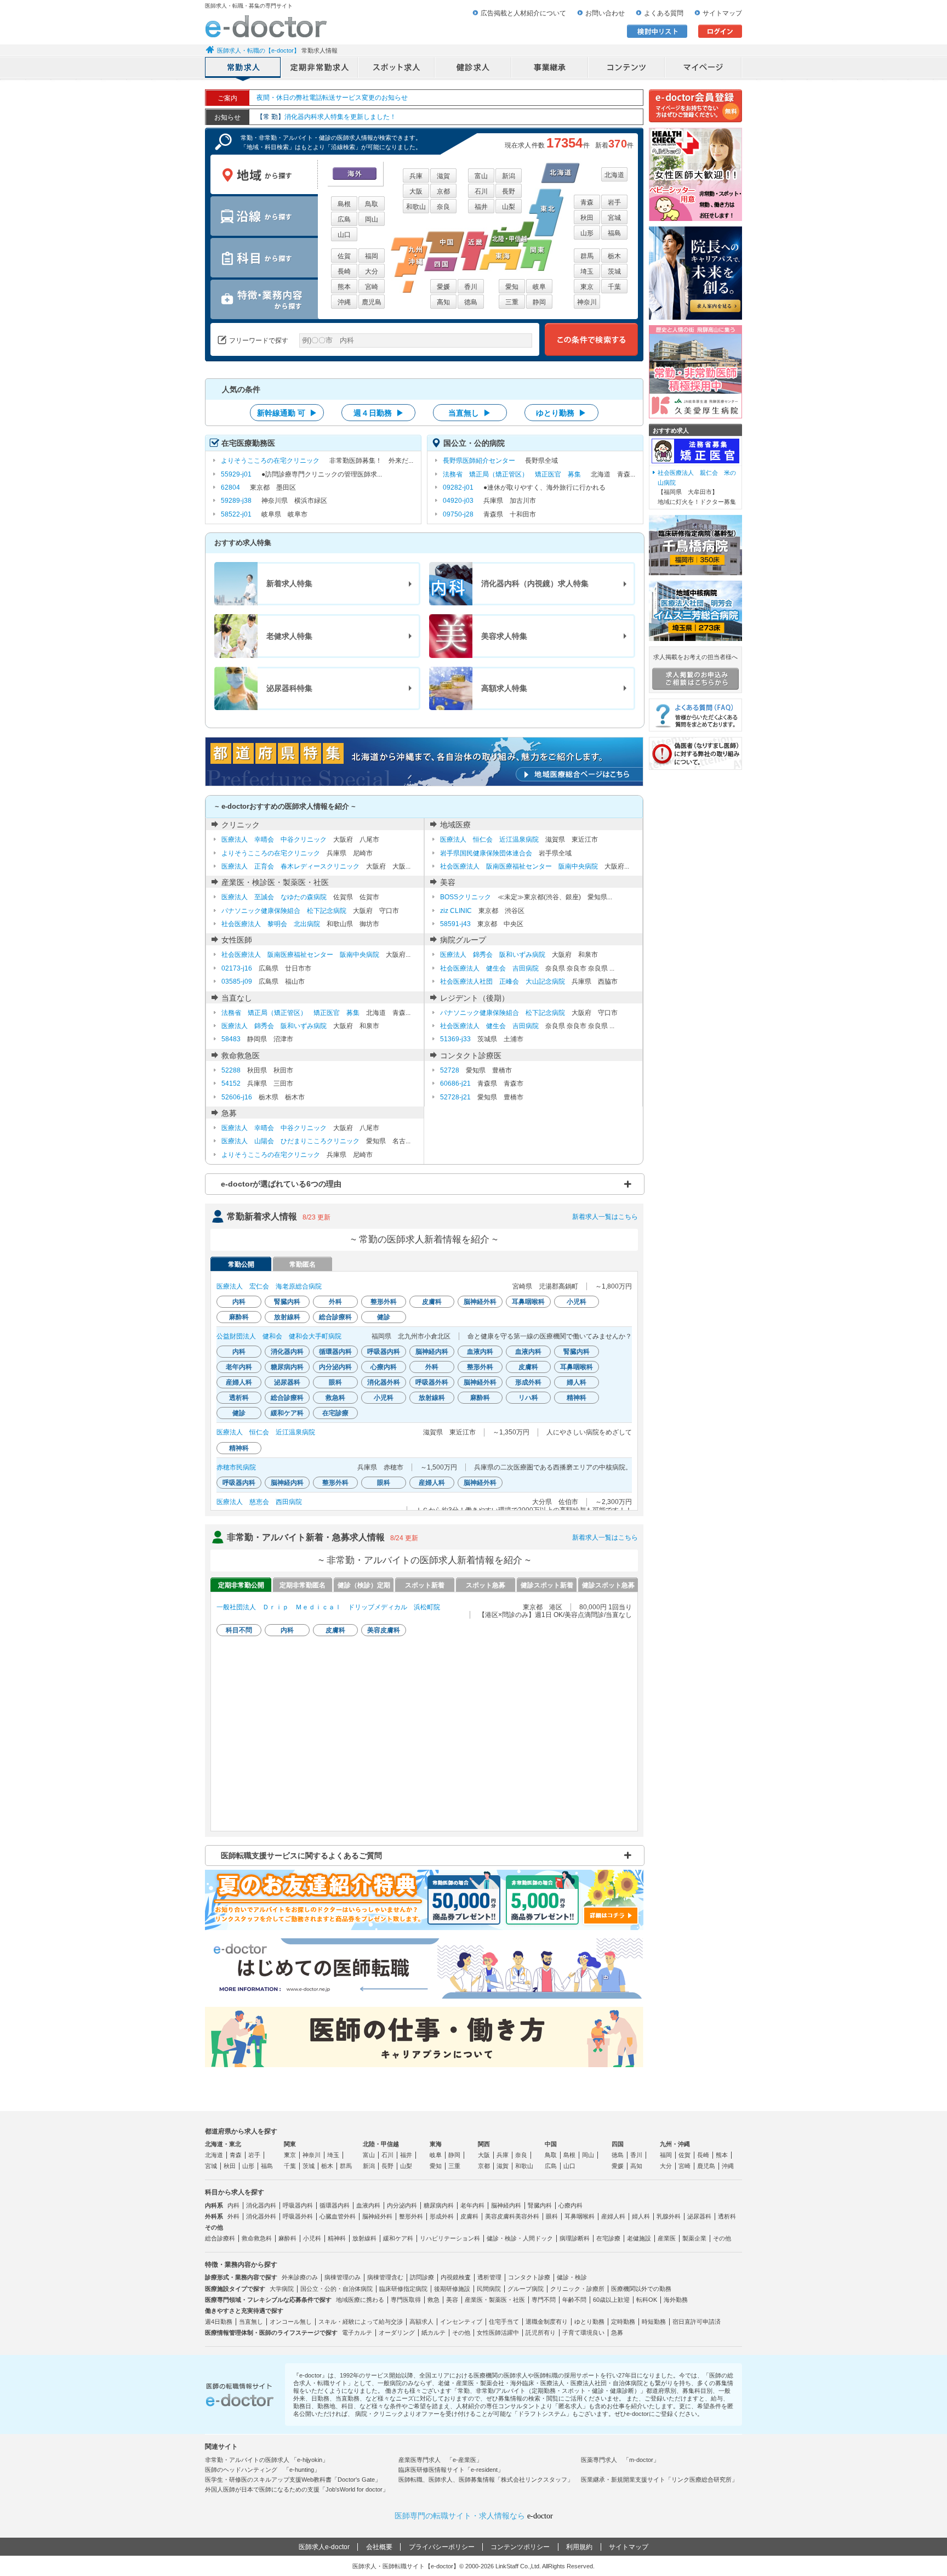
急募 (617, 2333)
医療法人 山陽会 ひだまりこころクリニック (290, 1141)
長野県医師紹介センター (479, 461)
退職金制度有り (547, 2322)
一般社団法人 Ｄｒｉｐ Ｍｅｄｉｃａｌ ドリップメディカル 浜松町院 (328, 1607)
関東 (290, 2144)
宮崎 (372, 287)
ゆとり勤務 (589, 2322)
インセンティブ (461, 2322)
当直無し (251, 2322)
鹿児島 (372, 302)
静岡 (539, 302)
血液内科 (368, 2205)
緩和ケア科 (398, 2238)
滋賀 (443, 176)
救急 (433, 2300)
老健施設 (639, 2238)
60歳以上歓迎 (611, 2300)
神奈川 (587, 302)
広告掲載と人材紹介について (523, 13)
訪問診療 (422, 2277)
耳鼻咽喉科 (580, 2216)
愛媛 (443, 287)
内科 (233, 2205)
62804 (230, 487)
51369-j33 (455, 1039)
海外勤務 (676, 2300)
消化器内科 (261, 2205)
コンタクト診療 (529, 2277)
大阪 (416, 191)
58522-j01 (236, 514)
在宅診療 (608, 2238)
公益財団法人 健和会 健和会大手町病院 (279, 1336)
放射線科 (364, 2238)
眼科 (552, 2216)
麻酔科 (287, 2238)
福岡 (372, 256)
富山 (481, 176)
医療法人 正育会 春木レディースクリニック (290, 866)
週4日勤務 (219, 2322)
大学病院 (282, 2289)
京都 (443, 191)
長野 (509, 191)
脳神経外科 (377, 2216)
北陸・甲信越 (381, 2144)
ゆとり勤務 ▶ (561, 413)
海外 (355, 174)
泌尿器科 (699, 2216)
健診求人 (473, 69)
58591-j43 (455, 924)
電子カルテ (357, 2333)
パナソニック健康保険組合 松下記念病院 (284, 911)
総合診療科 (220, 2238)
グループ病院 (526, 2289)
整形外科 (411, 2216)
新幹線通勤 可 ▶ (287, 413)
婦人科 (641, 2216)
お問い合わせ (605, 13)
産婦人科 (613, 2216)
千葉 (614, 287)
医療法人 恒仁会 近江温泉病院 (489, 839)
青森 (587, 202)
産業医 (667, 2238)
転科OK (647, 2300)
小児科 (312, 2238)
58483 (231, 1039)
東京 (587, 287)
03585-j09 (237, 981)
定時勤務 (623, 2322)
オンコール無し (291, 2322)
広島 (344, 219)
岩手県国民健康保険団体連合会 (486, 853)
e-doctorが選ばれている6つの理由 (281, 1184)
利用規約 (579, 2547)
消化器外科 (261, 2216)
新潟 (509, 176)
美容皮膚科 (500, 2216)
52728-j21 (455, 1097)
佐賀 (344, 256)
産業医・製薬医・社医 (495, 2300)
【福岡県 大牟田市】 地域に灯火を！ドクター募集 (697, 487)
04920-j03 (458, 501)
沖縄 (344, 302)
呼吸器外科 (298, 2216)
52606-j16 (237, 1097)
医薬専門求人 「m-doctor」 (620, 2460)
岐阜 (539, 287)
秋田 (587, 218)
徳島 (471, 302)
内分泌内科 (402, 2205)
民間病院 (489, 2289)
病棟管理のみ (343, 2277)
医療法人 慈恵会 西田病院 (259, 1502)
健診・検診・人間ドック (520, 2238)
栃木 (614, 256)
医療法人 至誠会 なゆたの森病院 (274, 897)
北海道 (614, 175)
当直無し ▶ (470, 413)
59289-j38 (236, 501)
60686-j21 (455, 1083)
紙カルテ (433, 2333)
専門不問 (544, 2300)
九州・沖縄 (675, 2144)
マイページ (704, 69)
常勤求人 (243, 69)
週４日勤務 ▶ (379, 413)
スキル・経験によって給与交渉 (361, 2322)
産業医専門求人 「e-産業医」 (440, 2460)
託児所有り (541, 2333)
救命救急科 (257, 2238)
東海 (436, 2144)
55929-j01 (236, 474)
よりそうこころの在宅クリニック (270, 461)
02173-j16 (237, 968)
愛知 (512, 287)
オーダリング (397, 2333)
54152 (231, 1083)
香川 (471, 287)
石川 (481, 191)
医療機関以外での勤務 (641, 2289)
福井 (481, 207)
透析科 (727, 2216)
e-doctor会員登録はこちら (695, 106)
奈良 (443, 207)
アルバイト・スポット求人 (397, 69)
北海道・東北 (223, 2144)
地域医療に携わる (360, 2300)
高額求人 (421, 2322)
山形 (587, 233)
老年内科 (472, 2205)
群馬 (587, 256)
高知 (443, 302)
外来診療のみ (300, 2277)
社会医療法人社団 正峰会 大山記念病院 (503, 981)
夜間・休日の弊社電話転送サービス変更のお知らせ (332, 98)
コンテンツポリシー (520, 2547)
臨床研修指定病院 (403, 2289)
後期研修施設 (452, 2289)
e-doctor (266, 26)
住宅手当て (504, 2322)
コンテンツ (627, 69)
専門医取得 (406, 2300)
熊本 (344, 287)
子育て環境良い (583, 2333)
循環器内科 (335, 2205)
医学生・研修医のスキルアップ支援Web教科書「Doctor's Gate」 (293, 2479)
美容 (452, 2300)
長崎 (344, 271)
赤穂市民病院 (236, 1467)
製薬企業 (694, 2238)
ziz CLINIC (456, 911)
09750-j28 (458, 514)
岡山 (372, 219)
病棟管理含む (385, 2277)
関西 (484, 2144)
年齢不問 (574, 2300)
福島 (614, 233)
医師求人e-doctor (324, 2547)
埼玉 (587, 271)
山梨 (509, 207)
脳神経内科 (506, 2205)
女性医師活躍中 (498, 2333)
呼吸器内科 (298, 2205)
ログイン (720, 31)
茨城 (614, 271)
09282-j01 (458, 487)
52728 (450, 1070)
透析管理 (489, 2277)
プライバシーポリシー (442, 2547)
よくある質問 (664, 13)
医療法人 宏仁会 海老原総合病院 (269, 1286)
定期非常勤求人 (320, 69)
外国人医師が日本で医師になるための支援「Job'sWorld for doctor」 (297, 2489)
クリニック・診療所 (577, 2289)
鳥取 (372, 204)
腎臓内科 (540, 2205)
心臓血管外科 (338, 2216)
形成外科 (442, 2216)
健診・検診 (572, 2277)
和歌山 (416, 207)
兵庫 (416, 176)
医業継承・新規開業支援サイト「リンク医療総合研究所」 (659, 2479)
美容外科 (527, 2216)
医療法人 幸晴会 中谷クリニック (274, 839)
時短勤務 (654, 2322)
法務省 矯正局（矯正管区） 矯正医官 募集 (512, 474)
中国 (551, 2144)
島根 (344, 204)
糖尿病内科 (439, 2205)
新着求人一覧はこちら (605, 1217)
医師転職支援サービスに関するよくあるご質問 (301, 1856)
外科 (233, 2216)
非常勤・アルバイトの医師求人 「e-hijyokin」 (267, 2460)
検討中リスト (657, 31)
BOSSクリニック (466, 897)
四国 (618, 2144)
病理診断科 (575, 2238)
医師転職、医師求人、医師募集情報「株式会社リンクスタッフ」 (486, 2479)
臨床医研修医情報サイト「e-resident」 (451, 2470)
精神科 (337, 2238)
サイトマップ (722, 13)
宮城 (614, 218)
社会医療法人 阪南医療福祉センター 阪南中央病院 (519, 866)
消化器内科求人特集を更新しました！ (326, 117)
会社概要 (379, 2547)
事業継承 (550, 69)
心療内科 (571, 2205)
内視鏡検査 (456, 2277)
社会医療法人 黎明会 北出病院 (271, 924)
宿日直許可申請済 (697, 2322)
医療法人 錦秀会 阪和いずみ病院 (493, 955)
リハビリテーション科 (450, 2238)
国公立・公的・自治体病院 (336, 2289)
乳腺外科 (669, 2216)
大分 (372, 271)
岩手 (614, 202)
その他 (722, 2238)
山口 (344, 235)
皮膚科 (469, 2216)
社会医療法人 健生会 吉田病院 (489, 968)
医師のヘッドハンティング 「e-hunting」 (263, 2470)
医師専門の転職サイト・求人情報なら (474, 2516)
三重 (512, 302)
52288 (231, 1070)
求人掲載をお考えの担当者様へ (695, 657)
